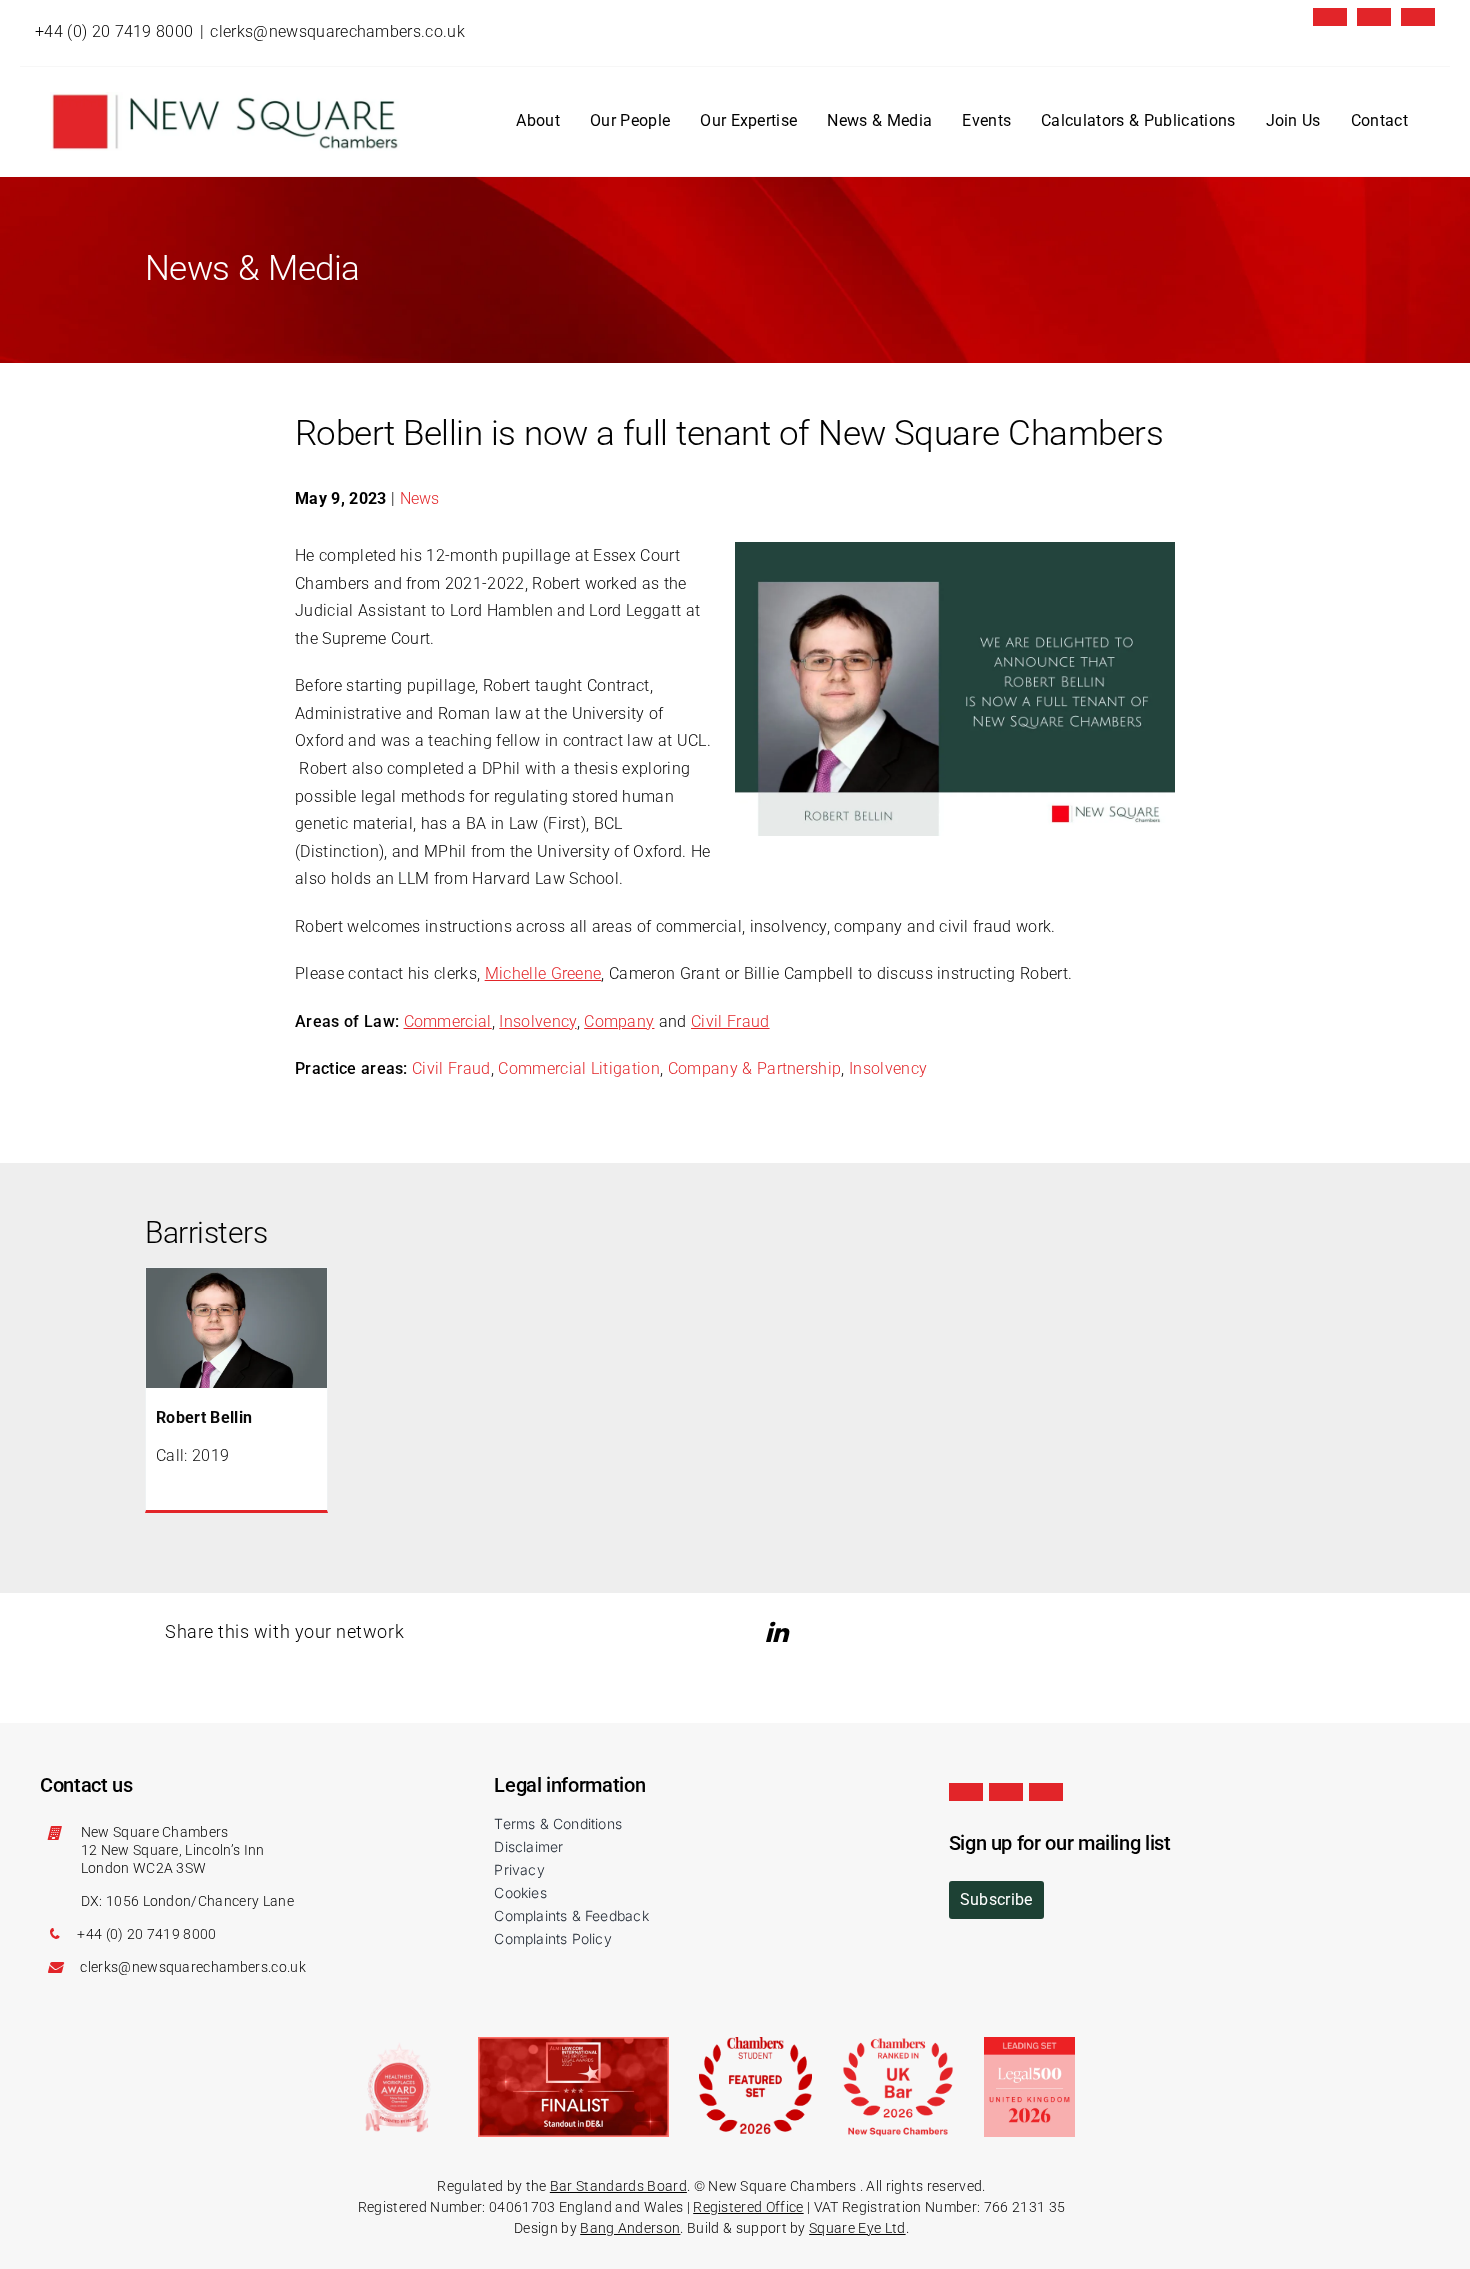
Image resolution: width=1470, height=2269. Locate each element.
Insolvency (537, 1021)
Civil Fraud (730, 1021)
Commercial (448, 1021)
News (420, 498)
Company (619, 1021)
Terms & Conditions (558, 1823)
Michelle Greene (543, 973)
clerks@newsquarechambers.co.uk (337, 31)
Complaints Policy (553, 1938)
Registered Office (748, 2207)
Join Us (1293, 120)
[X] (1330, 17)
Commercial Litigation (579, 1068)
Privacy (519, 1869)
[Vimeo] (1418, 17)
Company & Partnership (755, 1068)
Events (986, 120)
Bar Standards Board (618, 2186)
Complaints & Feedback (571, 1915)
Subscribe (996, 1899)
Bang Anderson (630, 2228)
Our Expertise (748, 120)
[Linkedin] (1374, 17)
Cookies (520, 1892)
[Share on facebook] (809, 1632)
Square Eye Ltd (857, 2228)
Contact (1379, 120)
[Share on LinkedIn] (780, 1632)
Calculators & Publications (1138, 120)
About (538, 120)
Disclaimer (528, 1846)
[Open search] (1419, 122)
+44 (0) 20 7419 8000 (114, 31)
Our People (630, 120)
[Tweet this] (751, 1632)
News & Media (879, 120)
